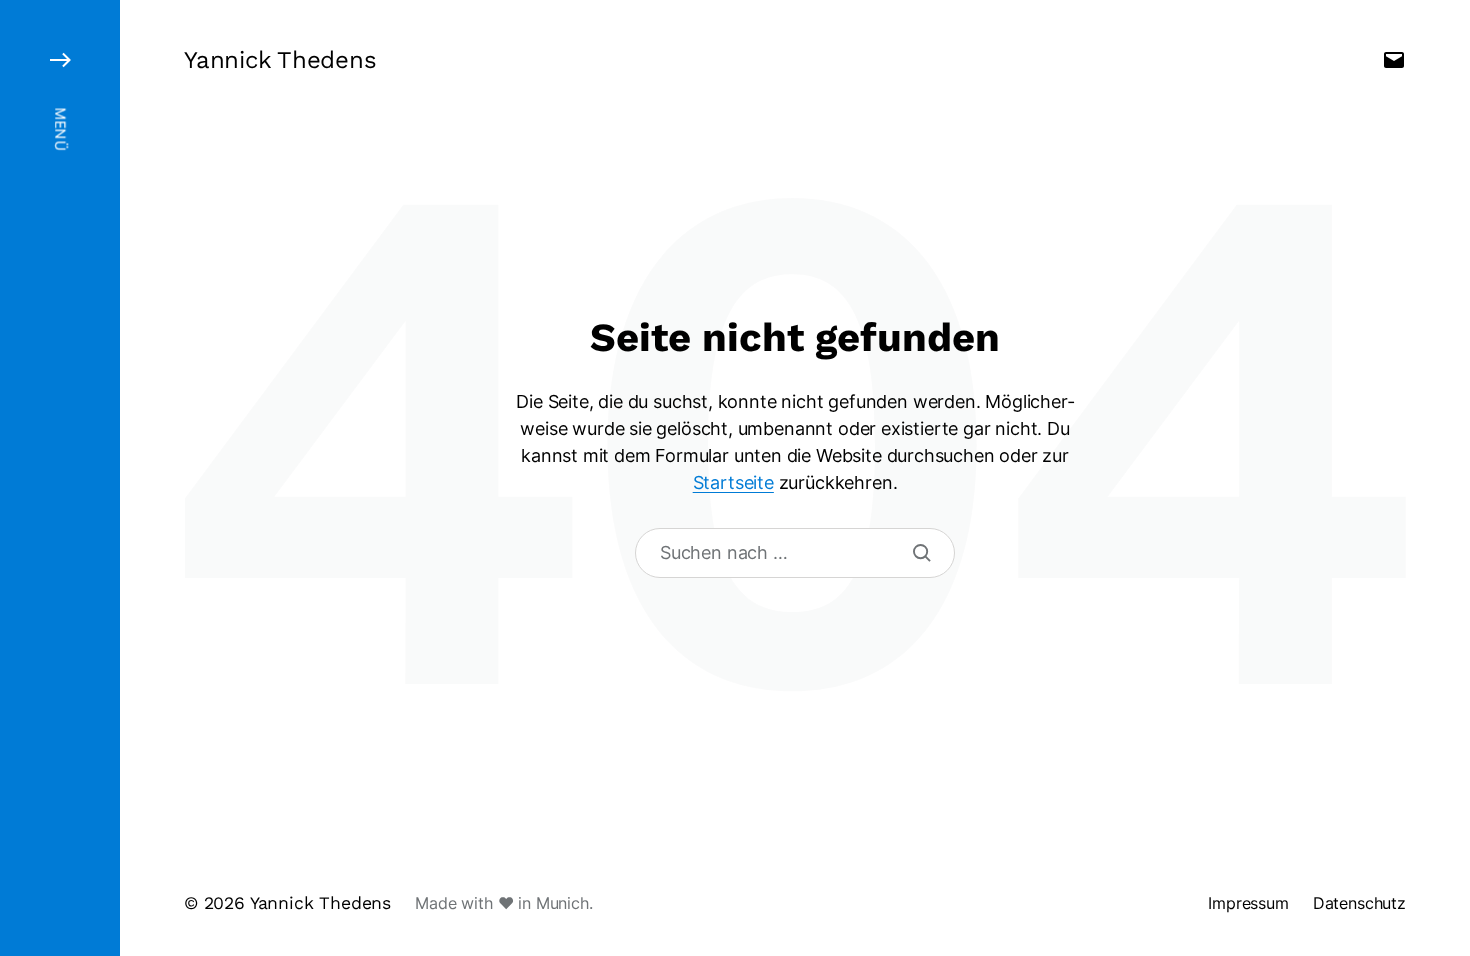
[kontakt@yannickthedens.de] (1394, 60)
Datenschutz (1359, 903)
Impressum (1248, 903)
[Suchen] (922, 553)
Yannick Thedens (280, 60)
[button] (60, 478)
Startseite (733, 482)
